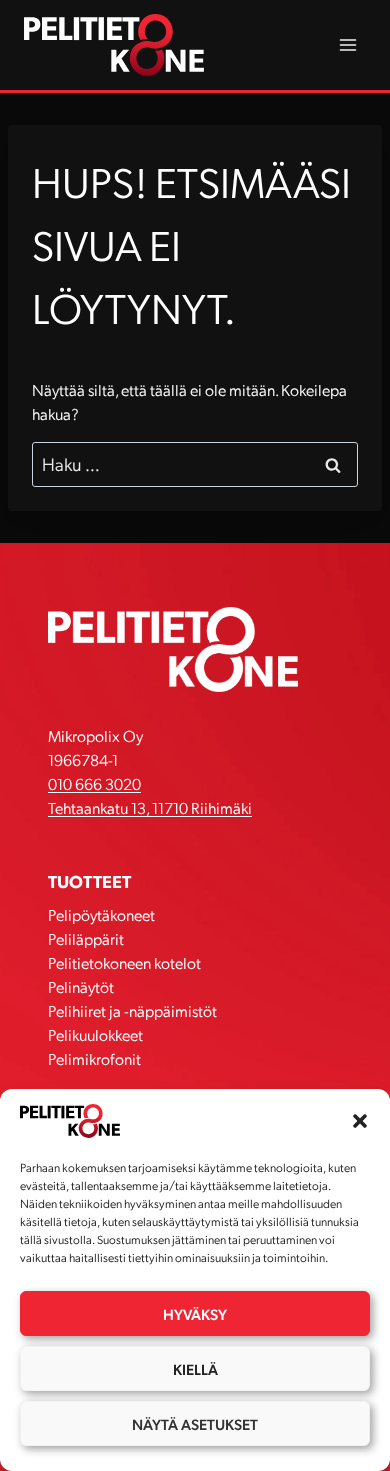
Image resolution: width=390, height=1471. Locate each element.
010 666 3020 (94, 783)
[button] (360, 1121)
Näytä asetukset (195, 1424)
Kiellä (195, 1369)
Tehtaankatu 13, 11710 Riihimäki (150, 807)
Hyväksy (195, 1314)
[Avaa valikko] (347, 44)
